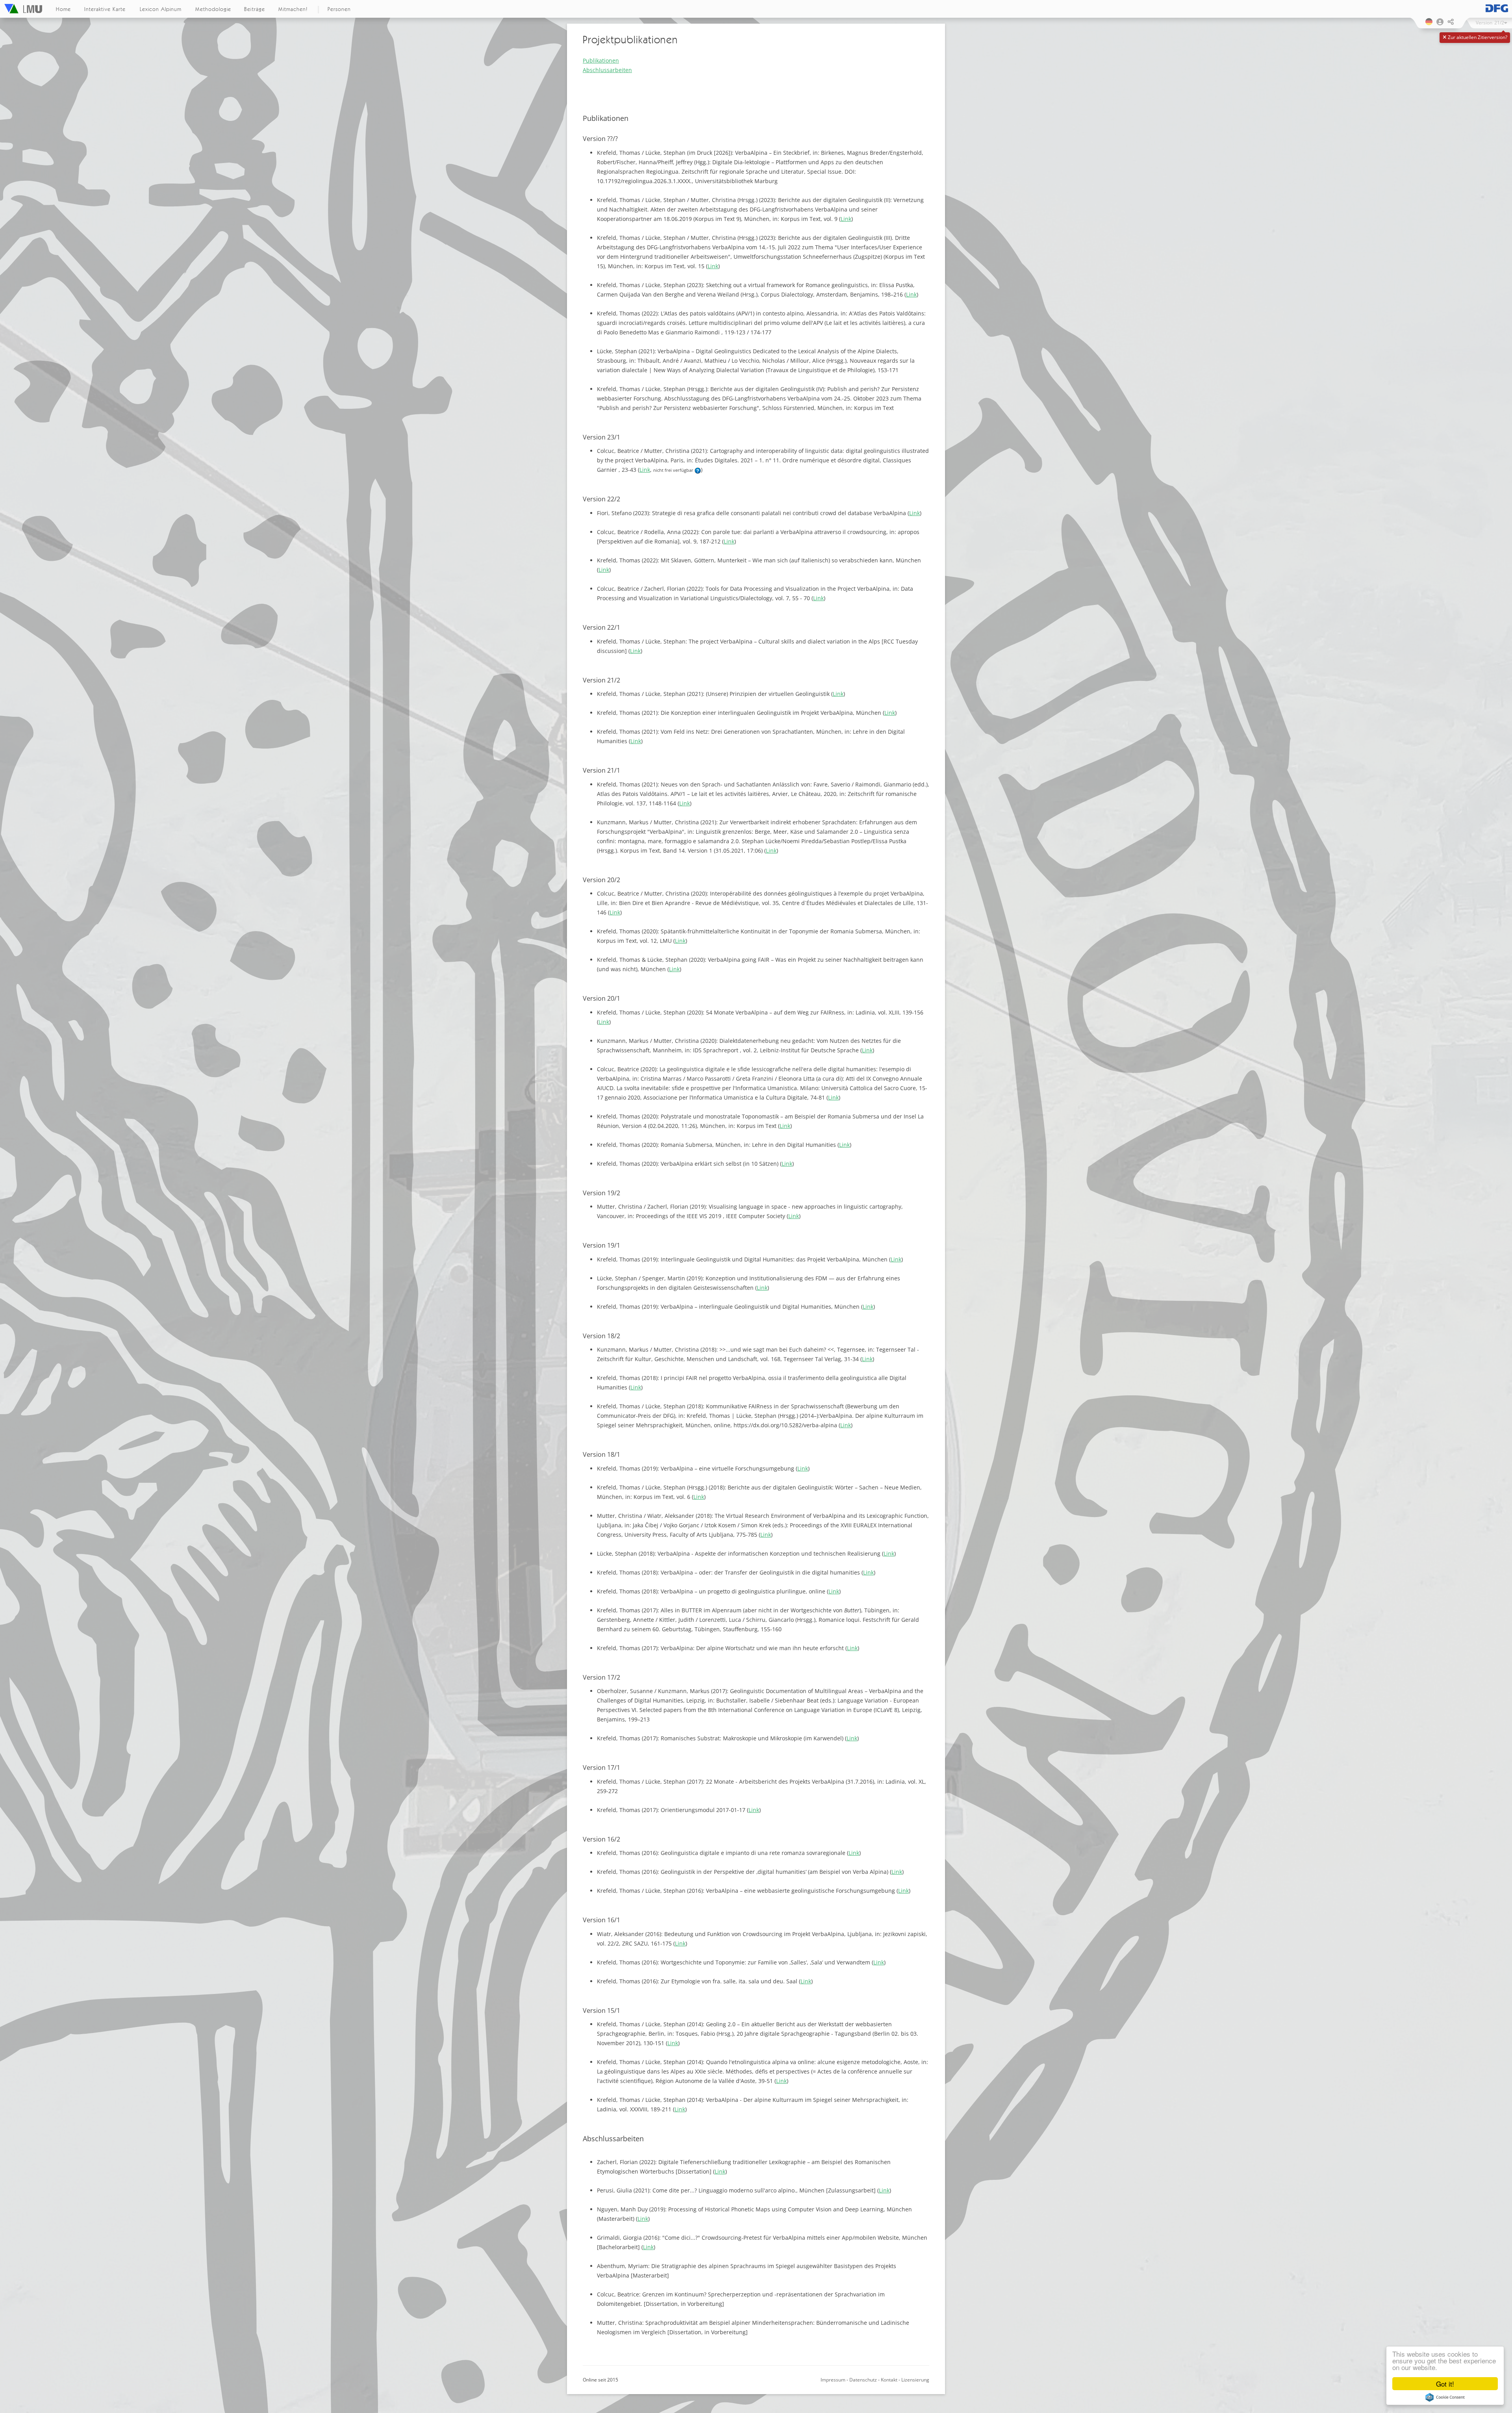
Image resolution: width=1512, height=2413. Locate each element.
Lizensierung (915, 2380)
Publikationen (601, 60)
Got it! (1445, 2384)
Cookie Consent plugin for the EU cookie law (1445, 2397)
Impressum (833, 2380)
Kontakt (889, 2380)
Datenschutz (863, 2380)
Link (846, 219)
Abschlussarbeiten (607, 70)
